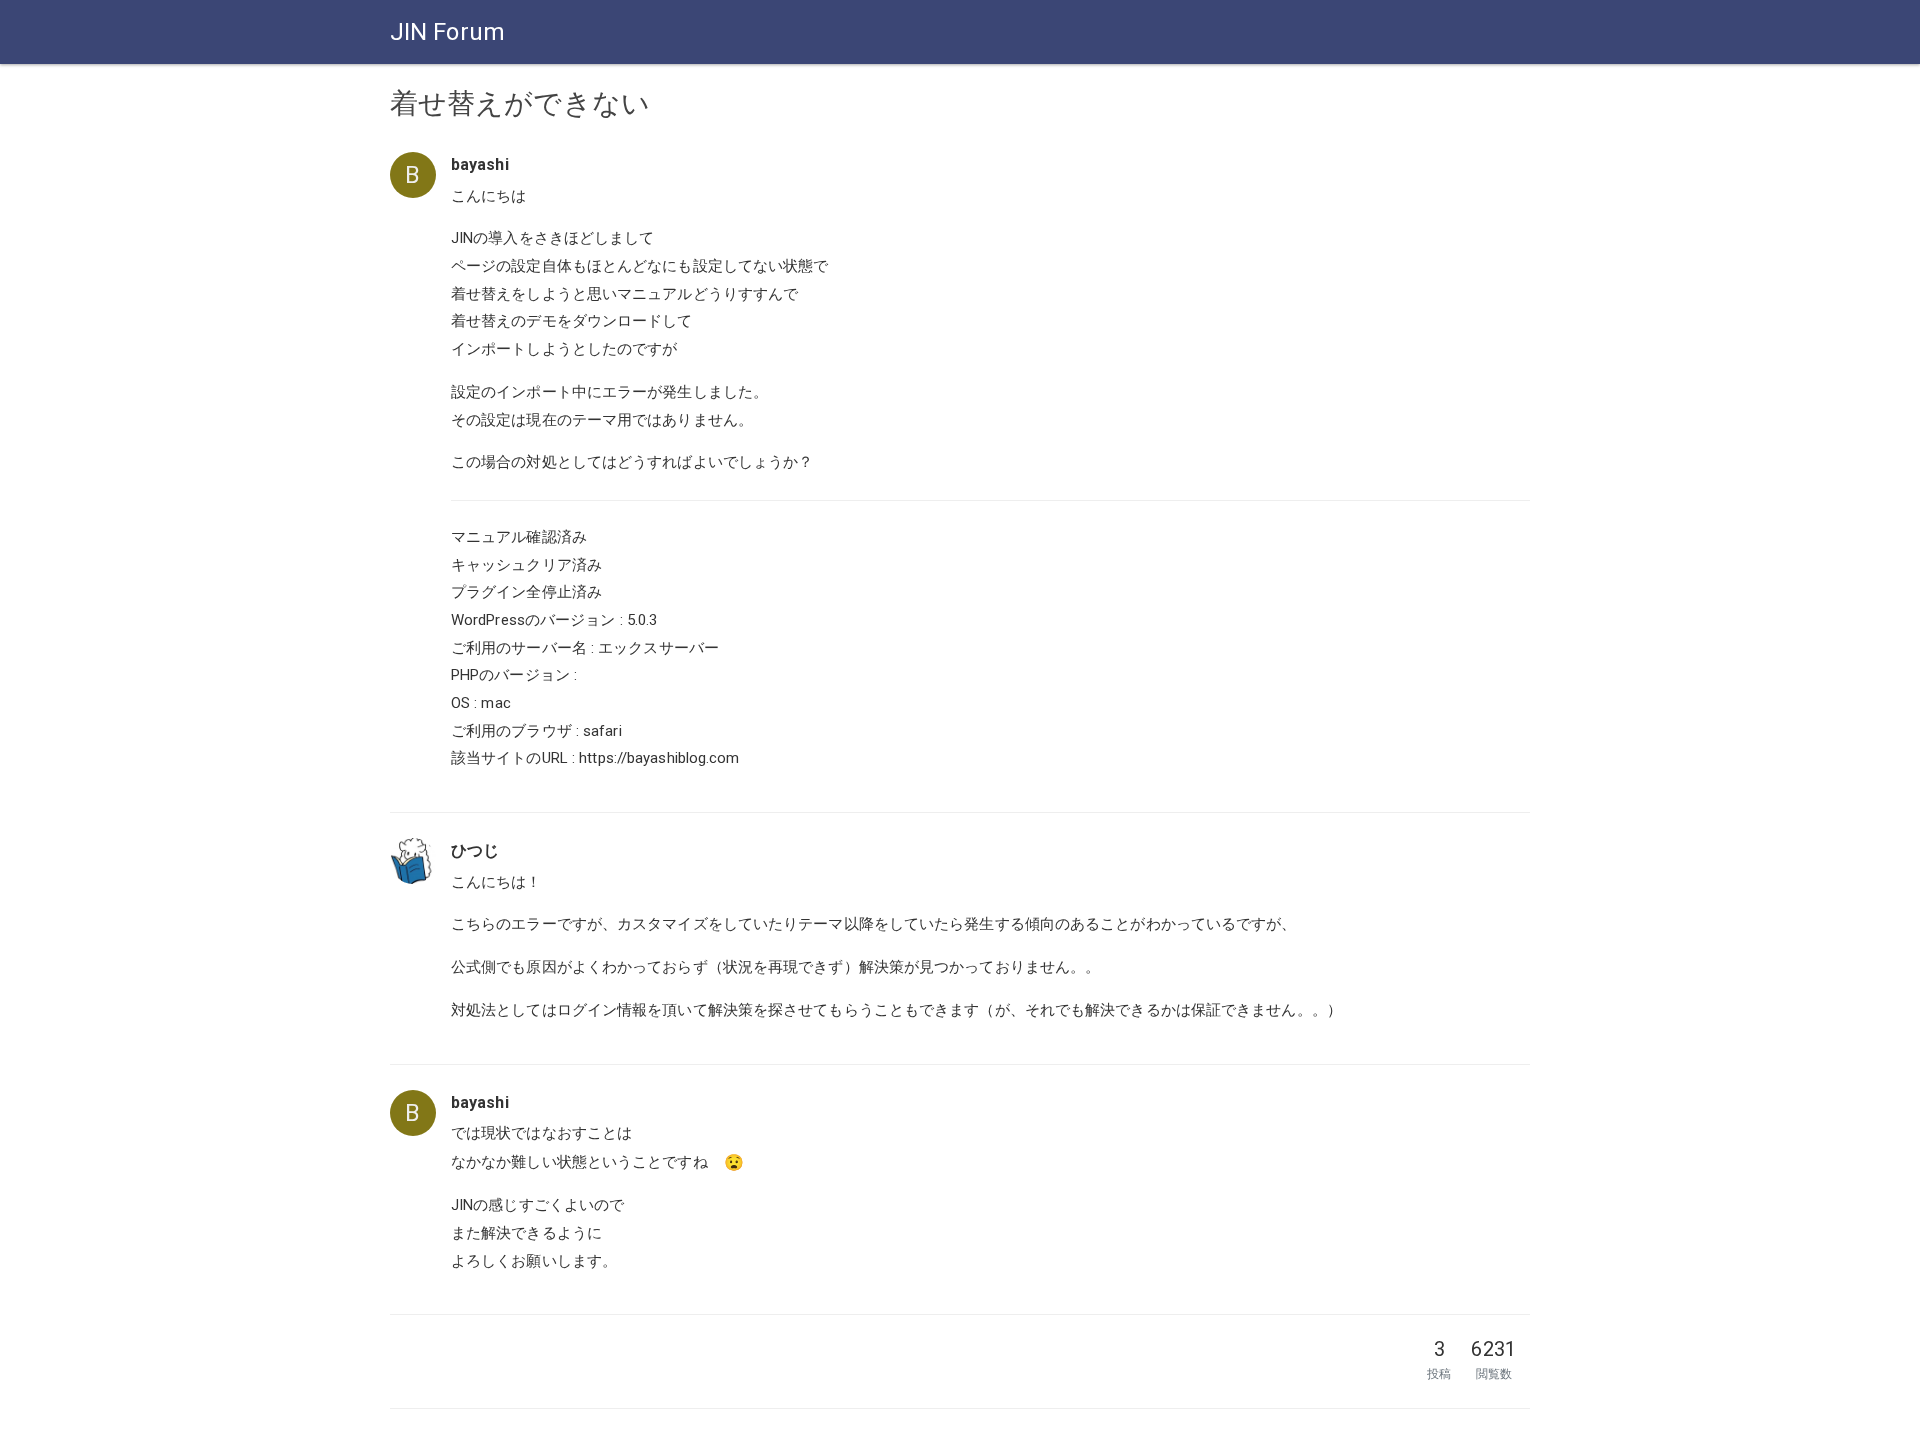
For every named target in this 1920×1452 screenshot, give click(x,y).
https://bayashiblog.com (659, 758)
